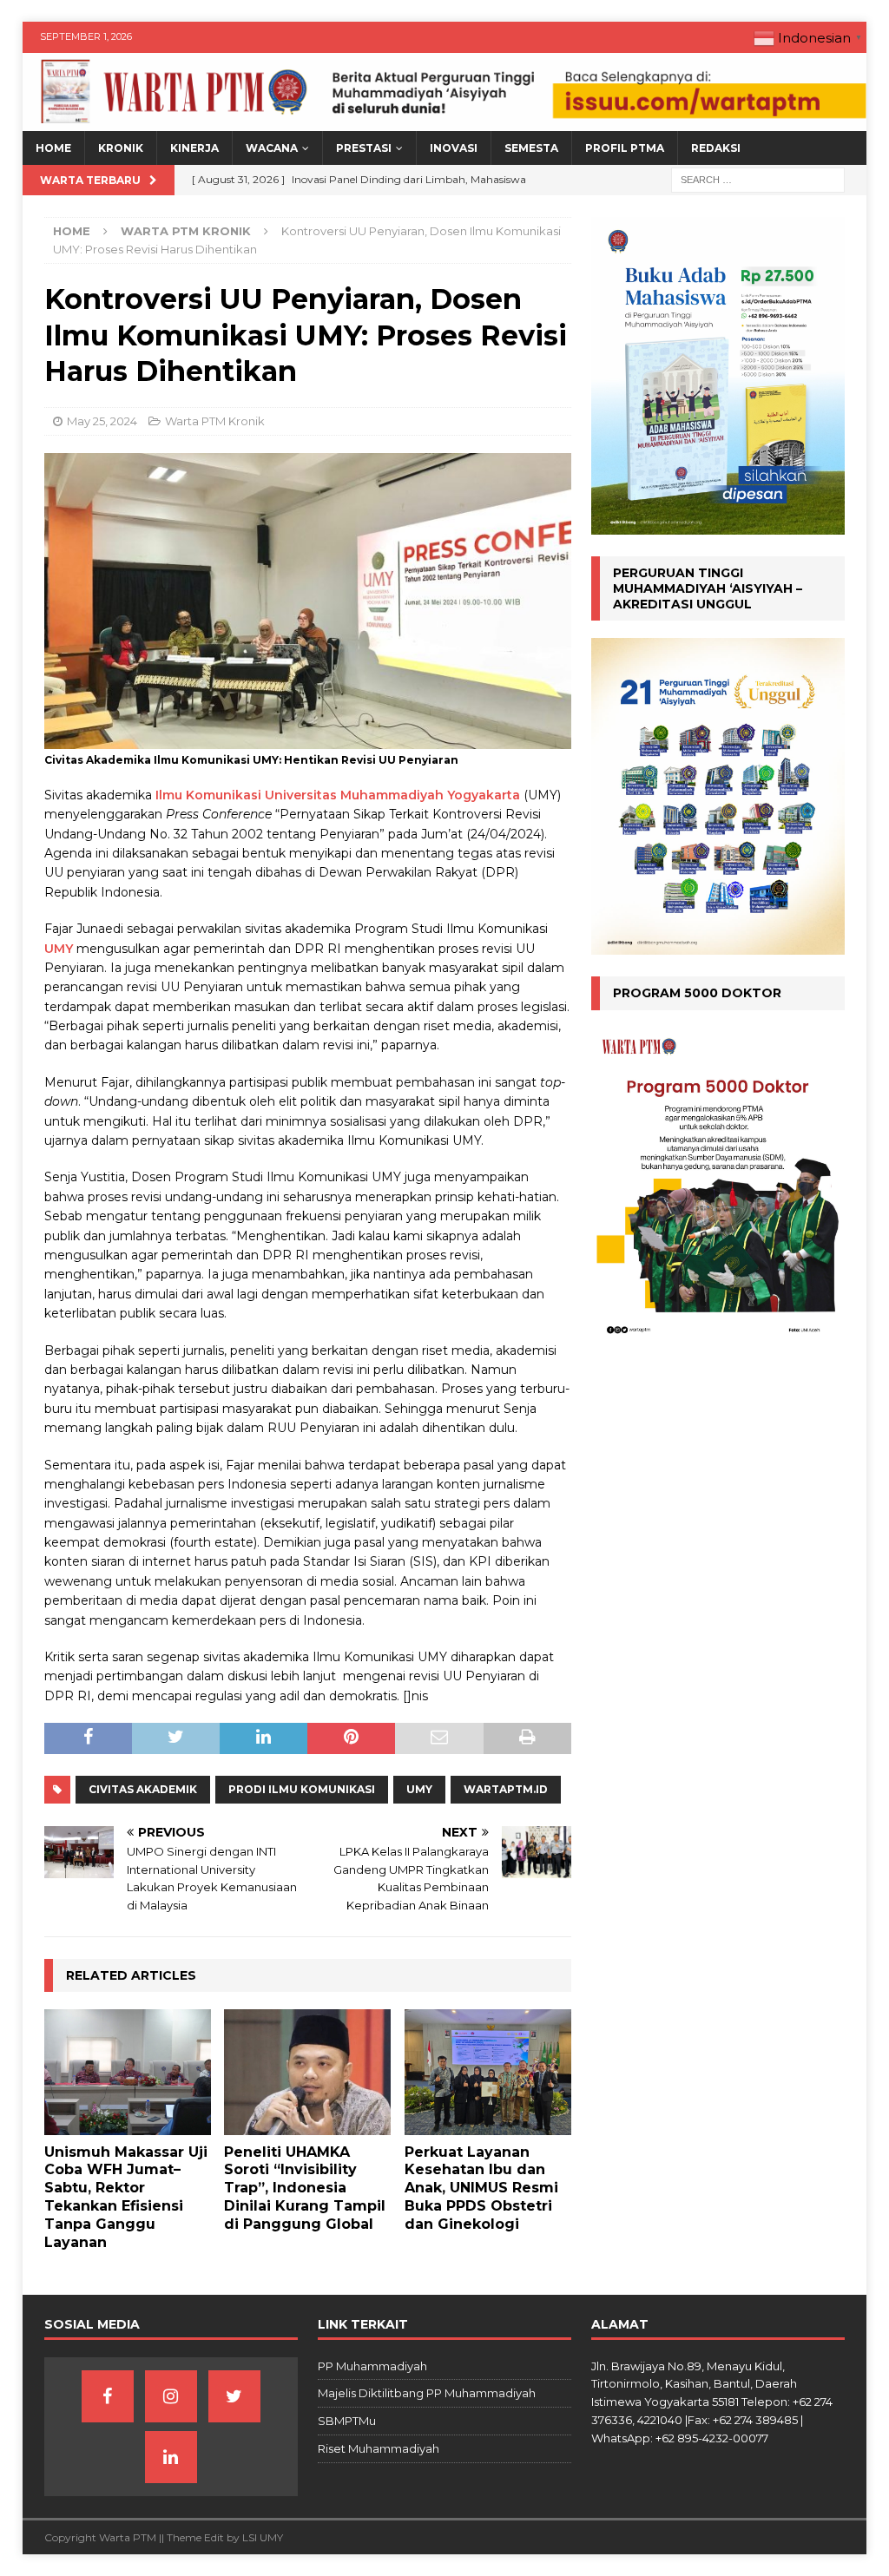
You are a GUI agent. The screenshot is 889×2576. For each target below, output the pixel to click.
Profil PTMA (625, 148)
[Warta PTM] (445, 122)
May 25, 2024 (102, 421)
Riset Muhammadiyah (379, 2448)
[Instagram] (171, 2396)
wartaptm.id (506, 1789)
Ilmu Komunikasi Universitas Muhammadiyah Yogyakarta (338, 795)
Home (53, 148)
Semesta (531, 148)
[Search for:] (758, 180)
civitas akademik (143, 1789)
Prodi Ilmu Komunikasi (302, 1789)
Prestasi (364, 148)
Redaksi (716, 148)
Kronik (121, 148)
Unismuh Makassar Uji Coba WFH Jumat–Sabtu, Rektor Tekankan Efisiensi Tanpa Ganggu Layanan (126, 2197)
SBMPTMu (347, 2421)
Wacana (272, 148)
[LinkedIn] (171, 2457)
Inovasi (454, 148)
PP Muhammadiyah (372, 2366)
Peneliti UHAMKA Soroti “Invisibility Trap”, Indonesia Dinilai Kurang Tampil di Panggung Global (305, 2188)
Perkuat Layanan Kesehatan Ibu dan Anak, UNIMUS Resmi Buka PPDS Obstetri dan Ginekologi (481, 2188)
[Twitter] (234, 2396)
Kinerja (194, 148)
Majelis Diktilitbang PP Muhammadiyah (427, 2393)
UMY (59, 949)
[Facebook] (108, 2396)
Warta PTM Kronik (215, 421)
